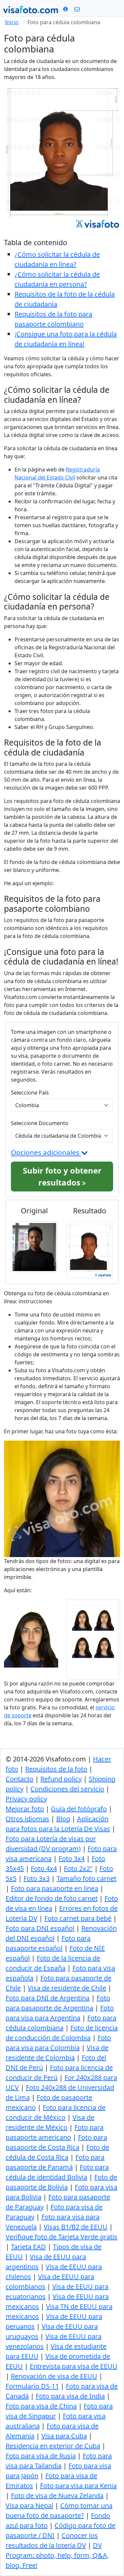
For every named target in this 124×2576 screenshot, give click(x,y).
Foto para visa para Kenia (78, 2486)
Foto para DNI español (40, 1928)
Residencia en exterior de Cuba (53, 2446)
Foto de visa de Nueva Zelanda (57, 2496)
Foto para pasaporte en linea (55, 1888)
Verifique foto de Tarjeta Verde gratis (62, 2237)
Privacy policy (26, 1799)
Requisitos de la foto (56, 1769)
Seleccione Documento (40, 1123)
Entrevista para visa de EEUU (74, 2366)
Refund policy (61, 1779)
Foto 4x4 (44, 1868)
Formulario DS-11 (32, 2386)
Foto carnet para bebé (78, 1918)
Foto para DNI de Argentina (48, 1998)
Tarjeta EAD (28, 2247)
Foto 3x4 (72, 1859)
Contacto (20, 1779)
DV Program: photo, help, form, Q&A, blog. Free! (57, 2555)
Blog (63, 1819)
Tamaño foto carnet (86, 1878)
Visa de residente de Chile (67, 1988)
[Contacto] (77, 9)
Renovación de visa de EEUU (54, 2376)
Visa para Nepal (29, 2505)
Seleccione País (30, 1093)
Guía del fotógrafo (79, 1809)
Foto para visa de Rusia (41, 2456)
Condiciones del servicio (67, 1789)
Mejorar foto (25, 1809)
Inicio (12, 22)
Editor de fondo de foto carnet (52, 1898)
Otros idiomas (27, 1819)
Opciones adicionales (46, 1152)
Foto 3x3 (37, 1878)
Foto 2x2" (78, 1868)
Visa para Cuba (64, 2436)
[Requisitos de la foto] (65, 9)
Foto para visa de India (70, 2396)
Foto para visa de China (41, 2406)
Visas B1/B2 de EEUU (76, 2227)
